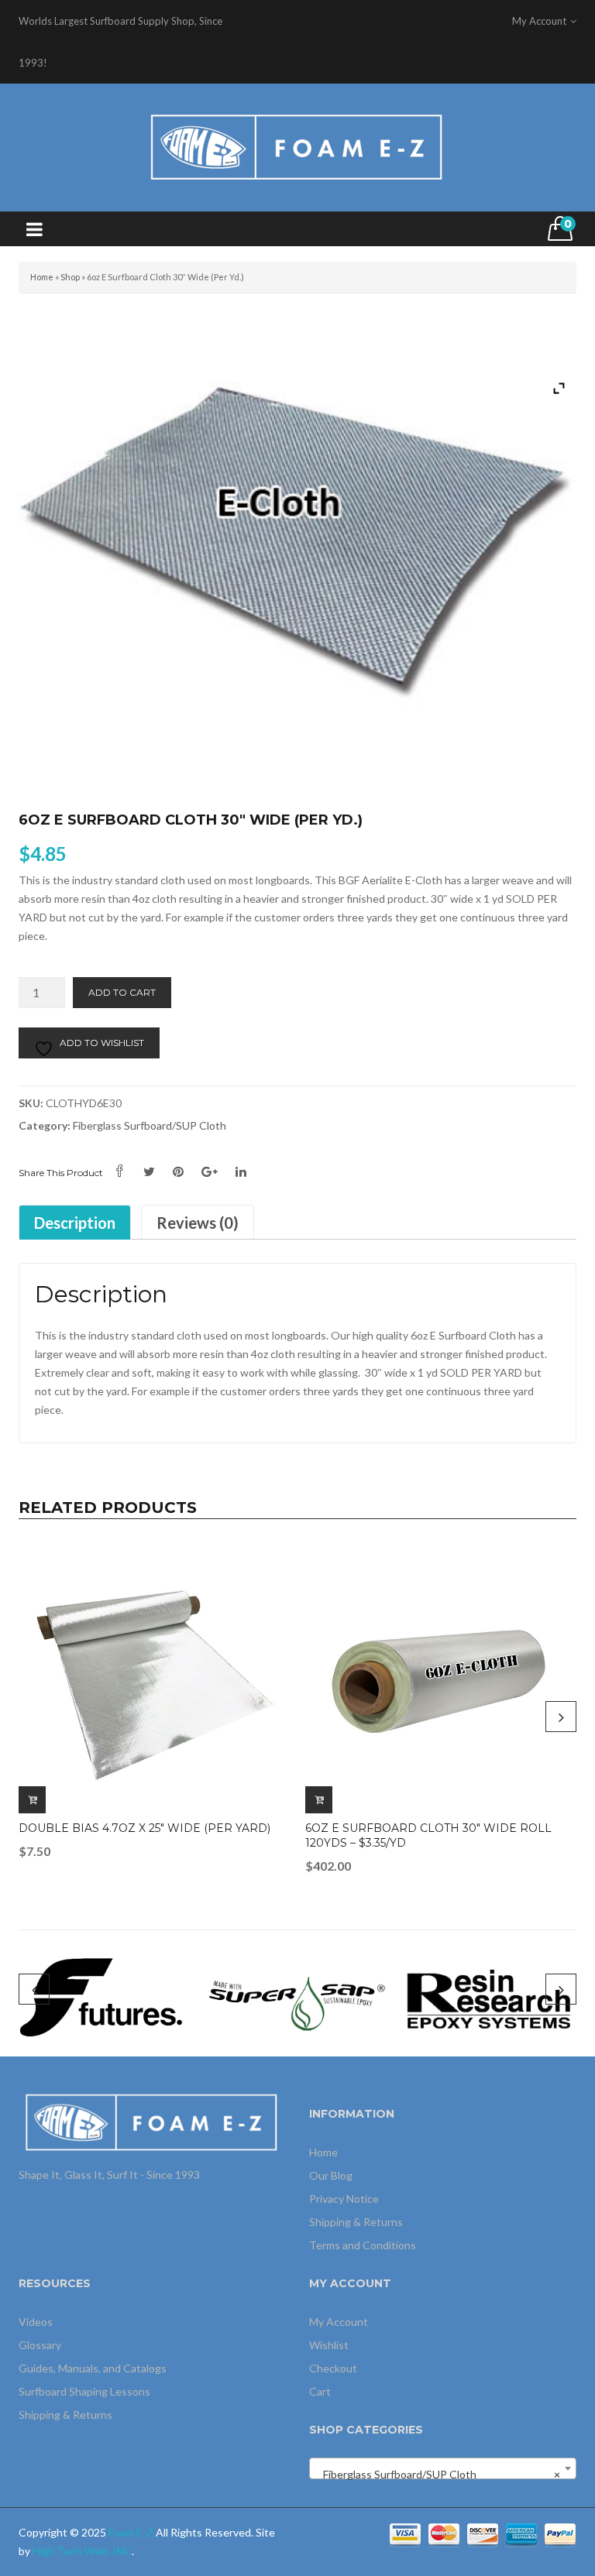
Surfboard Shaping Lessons (84, 2391)
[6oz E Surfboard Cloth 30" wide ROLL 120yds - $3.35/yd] (441, 1678)
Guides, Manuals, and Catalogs (93, 2368)
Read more (32, 1800)
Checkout (333, 2368)
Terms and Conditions (363, 2245)
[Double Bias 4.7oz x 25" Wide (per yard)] (154, 1678)
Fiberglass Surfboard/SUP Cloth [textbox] (438, 2474)
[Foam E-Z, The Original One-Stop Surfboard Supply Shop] (297, 146)
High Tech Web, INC (82, 2551)
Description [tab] (75, 1223)
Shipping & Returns (356, 2222)
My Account (339, 2322)
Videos (36, 2322)
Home (42, 277)
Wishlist (329, 2345)
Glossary (40, 2345)
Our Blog (331, 2175)
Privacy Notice (344, 2199)
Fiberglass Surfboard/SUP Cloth (150, 1125)
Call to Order (319, 1800)
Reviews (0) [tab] (198, 1223)
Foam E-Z (131, 2532)
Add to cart (122, 992)
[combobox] (443, 2468)
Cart (320, 2391)
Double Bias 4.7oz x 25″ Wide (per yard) (144, 1828)
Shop (70, 277)
